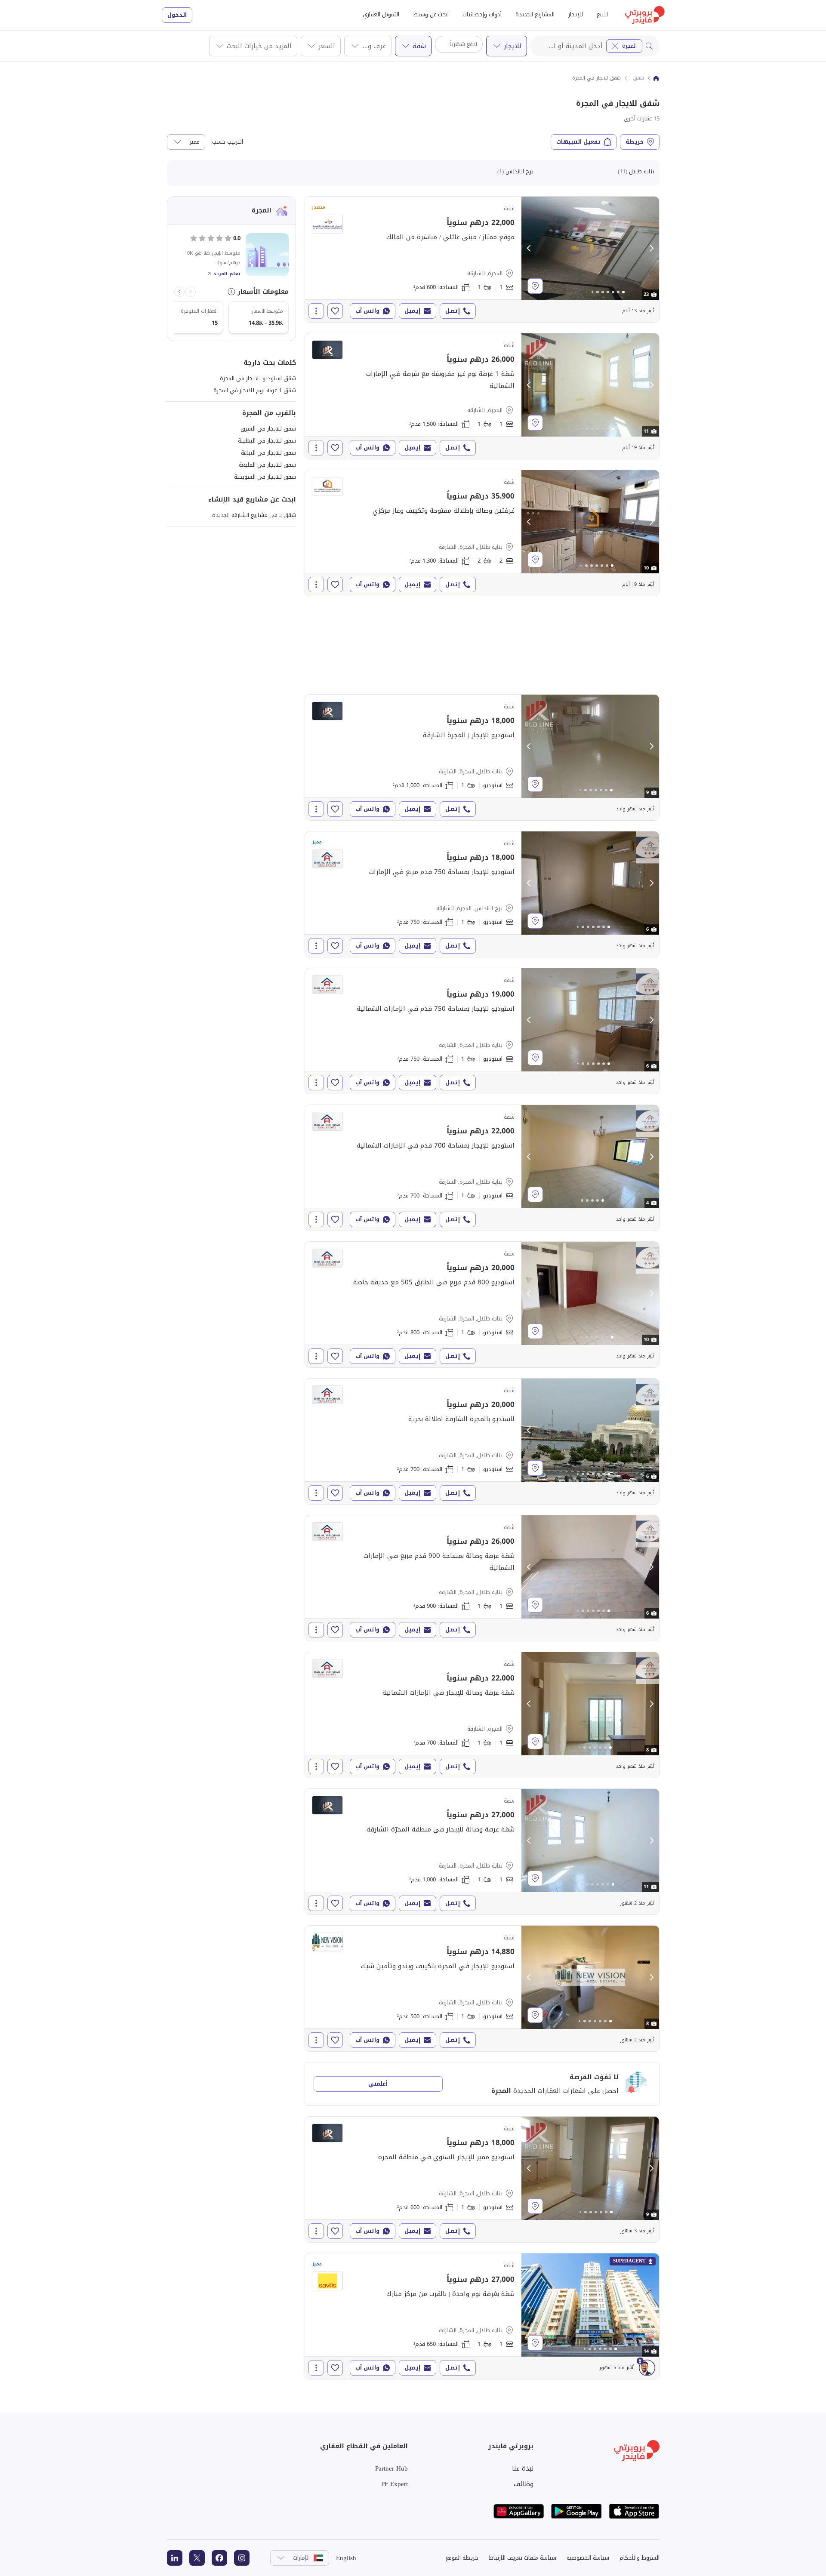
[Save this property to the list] (335, 311)
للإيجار (576, 14)
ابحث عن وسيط (431, 14)
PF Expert (395, 2484)
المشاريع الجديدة (535, 14)
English (346, 2558)
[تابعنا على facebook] (219, 2558)
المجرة (629, 46)
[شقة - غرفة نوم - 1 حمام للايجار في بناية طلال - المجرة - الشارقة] (482, 1578)
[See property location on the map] (535, 286)
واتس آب (367, 311)
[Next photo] (651, 248)
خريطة (635, 142)
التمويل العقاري (381, 14)
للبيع (602, 14)
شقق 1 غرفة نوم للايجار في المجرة (255, 390)
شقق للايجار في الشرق (268, 429)
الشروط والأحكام (640, 2558)
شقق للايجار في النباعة (268, 453)
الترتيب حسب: (227, 142)
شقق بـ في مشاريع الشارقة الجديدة (254, 515)
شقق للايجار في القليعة (267, 465)
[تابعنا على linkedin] (175, 2558)
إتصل (453, 311)
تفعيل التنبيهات (578, 142)
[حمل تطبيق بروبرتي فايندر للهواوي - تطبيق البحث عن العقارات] (519, 2511)
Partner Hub (391, 2468)
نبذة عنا (523, 2468)
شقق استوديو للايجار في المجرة (258, 378)
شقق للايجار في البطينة (267, 441)
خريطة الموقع (462, 2558)
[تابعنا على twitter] (197, 2558)
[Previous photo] (529, 248)
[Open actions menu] (316, 311)
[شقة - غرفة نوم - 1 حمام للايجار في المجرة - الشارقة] (482, 259)
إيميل (412, 311)
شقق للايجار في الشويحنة (265, 477)
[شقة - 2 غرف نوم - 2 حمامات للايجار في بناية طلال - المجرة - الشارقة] (482, 533)
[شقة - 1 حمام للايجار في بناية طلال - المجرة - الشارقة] (482, 757)
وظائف (524, 2484)
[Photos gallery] (590, 248)
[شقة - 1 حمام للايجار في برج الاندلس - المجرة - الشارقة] (482, 894)
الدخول (177, 15)
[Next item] (179, 292)
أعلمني (378, 2084)
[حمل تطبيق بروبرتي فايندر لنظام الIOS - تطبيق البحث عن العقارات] (634, 2511)
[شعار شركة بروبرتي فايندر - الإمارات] (645, 15)
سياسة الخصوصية (588, 2558)
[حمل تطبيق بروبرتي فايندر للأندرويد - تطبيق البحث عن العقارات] (576, 2511)
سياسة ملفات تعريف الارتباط (522, 2558)
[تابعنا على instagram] (242, 2558)
